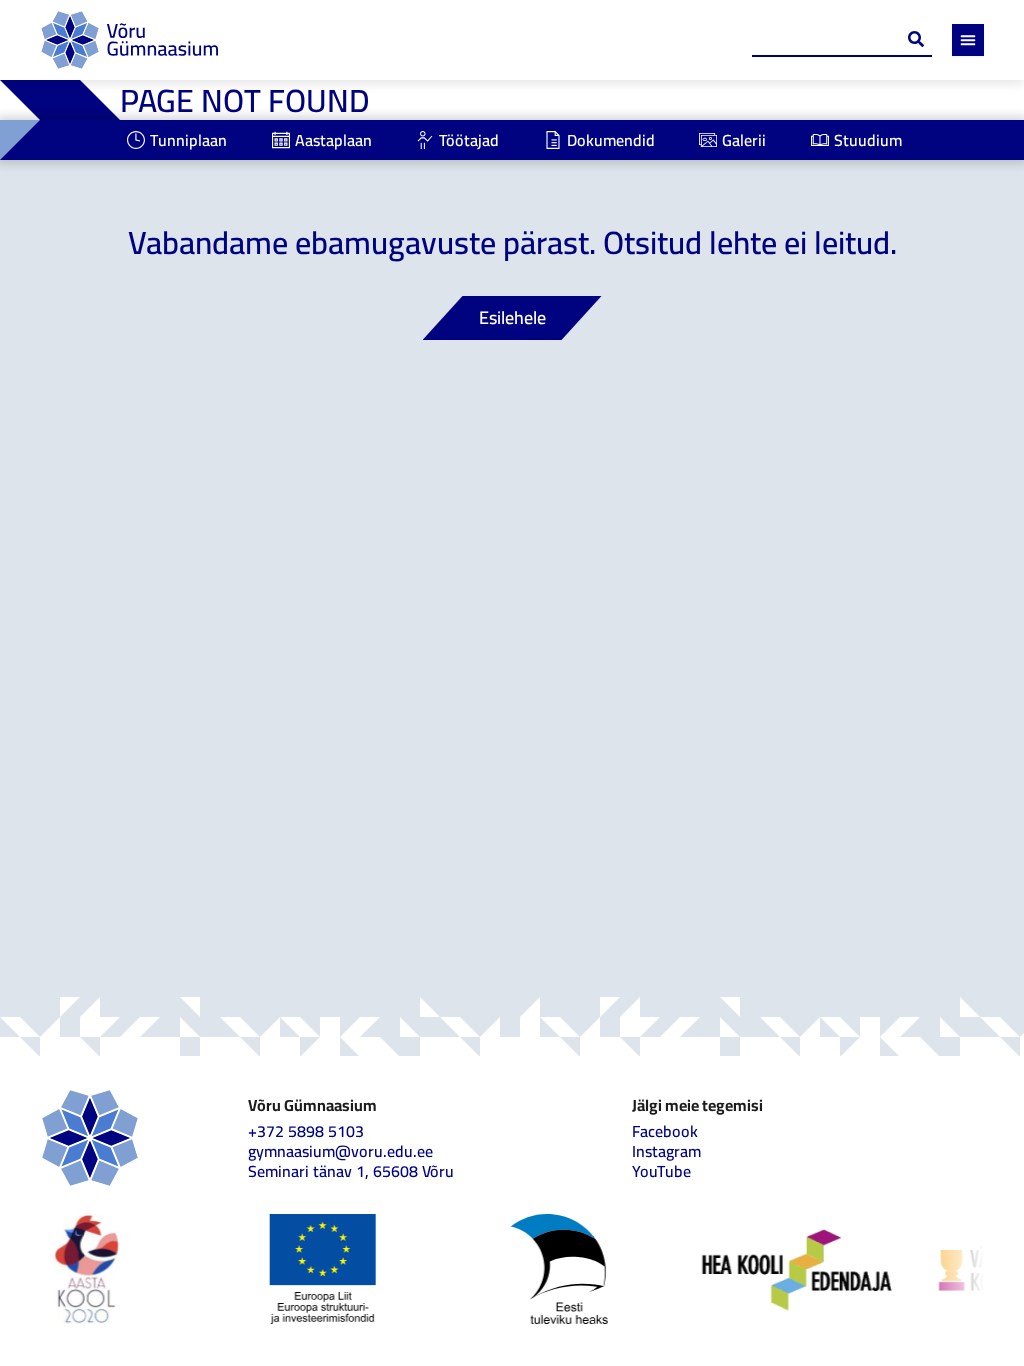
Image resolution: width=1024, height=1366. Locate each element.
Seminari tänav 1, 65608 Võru (351, 1171)
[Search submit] (916, 39)
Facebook (665, 1131)
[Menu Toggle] (968, 40)
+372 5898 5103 (306, 1131)
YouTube (661, 1171)
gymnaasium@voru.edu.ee (340, 1151)
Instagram (666, 1151)
